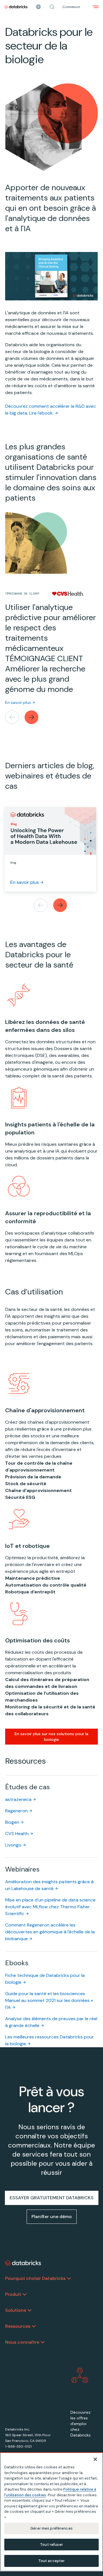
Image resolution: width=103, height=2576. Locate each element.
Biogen (12, 1822)
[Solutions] (29, 2310)
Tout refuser (51, 2545)
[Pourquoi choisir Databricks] (69, 2278)
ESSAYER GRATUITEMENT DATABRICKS (52, 2198)
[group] (51, 618)
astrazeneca (18, 1799)
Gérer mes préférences (51, 2528)
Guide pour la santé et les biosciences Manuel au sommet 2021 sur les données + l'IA (49, 2000)
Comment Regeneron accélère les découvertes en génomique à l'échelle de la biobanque (50, 1932)
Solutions (16, 2310)
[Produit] (25, 2294)
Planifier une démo (52, 2217)
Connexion (71, 7)
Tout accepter (52, 2561)
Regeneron (16, 1811)
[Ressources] (34, 2326)
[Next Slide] (31, 717)
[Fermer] (95, 2459)
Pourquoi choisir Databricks (35, 2278)
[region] (51, 2512)
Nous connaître (22, 2342)
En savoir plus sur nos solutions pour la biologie (51, 1737)
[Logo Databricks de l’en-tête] (16, 7)
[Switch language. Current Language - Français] (38, 7)
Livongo (13, 1845)
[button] (52, 7)
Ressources (18, 2326)
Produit (13, 2294)
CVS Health (17, 1834)
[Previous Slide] (12, 717)
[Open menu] (96, 7)
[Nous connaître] (43, 2342)
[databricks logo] (23, 2263)
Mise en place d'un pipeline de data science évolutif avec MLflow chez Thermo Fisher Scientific (50, 1907)
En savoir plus (18, 702)
